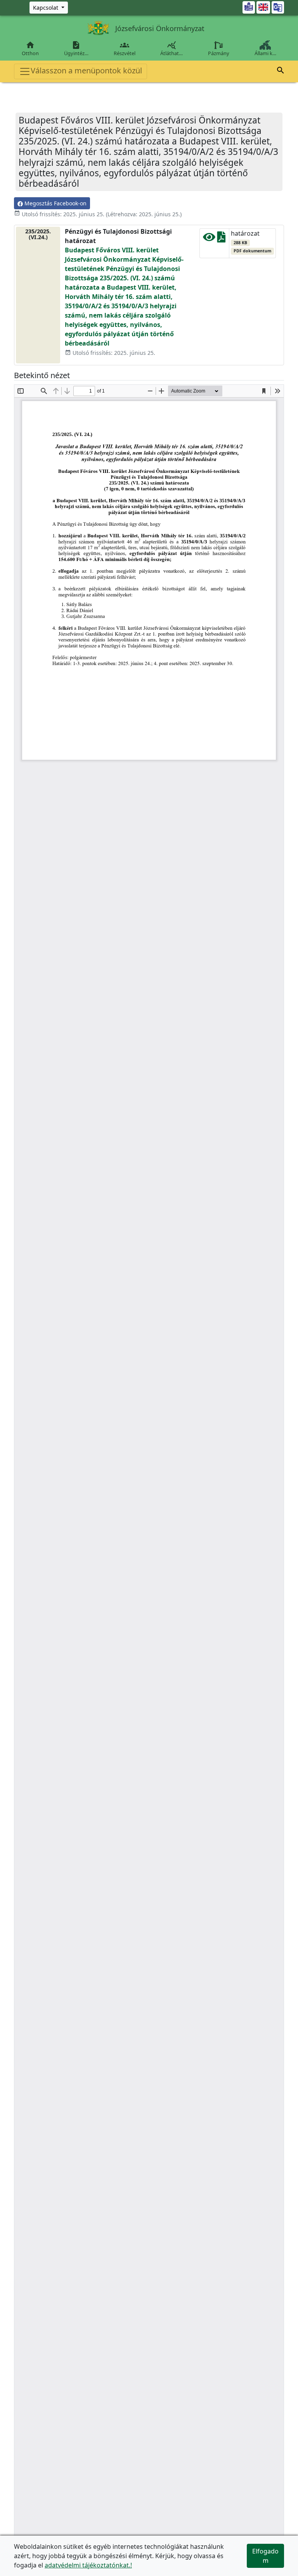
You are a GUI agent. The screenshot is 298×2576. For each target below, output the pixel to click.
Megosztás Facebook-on (55, 203)
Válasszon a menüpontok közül (86, 70)
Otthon (30, 49)
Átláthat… (172, 49)
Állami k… (265, 53)
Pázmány (219, 53)
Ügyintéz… (76, 49)
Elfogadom (265, 2556)
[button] (281, 71)
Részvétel (125, 49)
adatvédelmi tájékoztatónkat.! (88, 2565)
